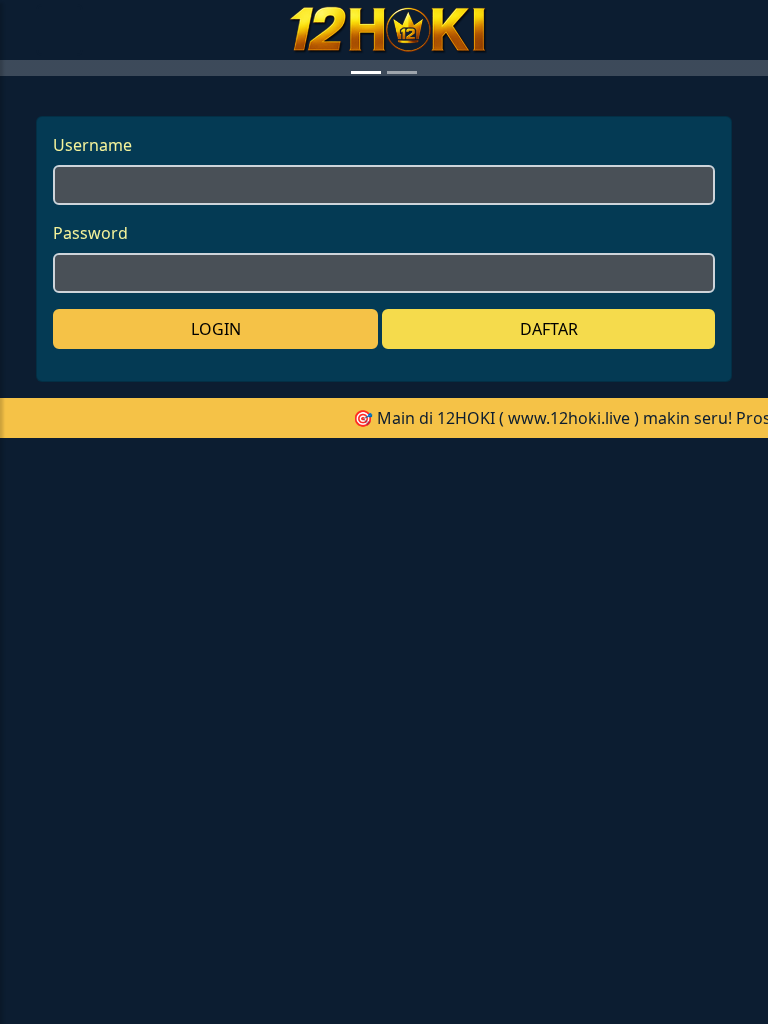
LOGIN (216, 684)
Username (92, 500)
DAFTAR (549, 684)
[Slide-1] (402, 427)
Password (90, 588)
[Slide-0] (366, 427)
